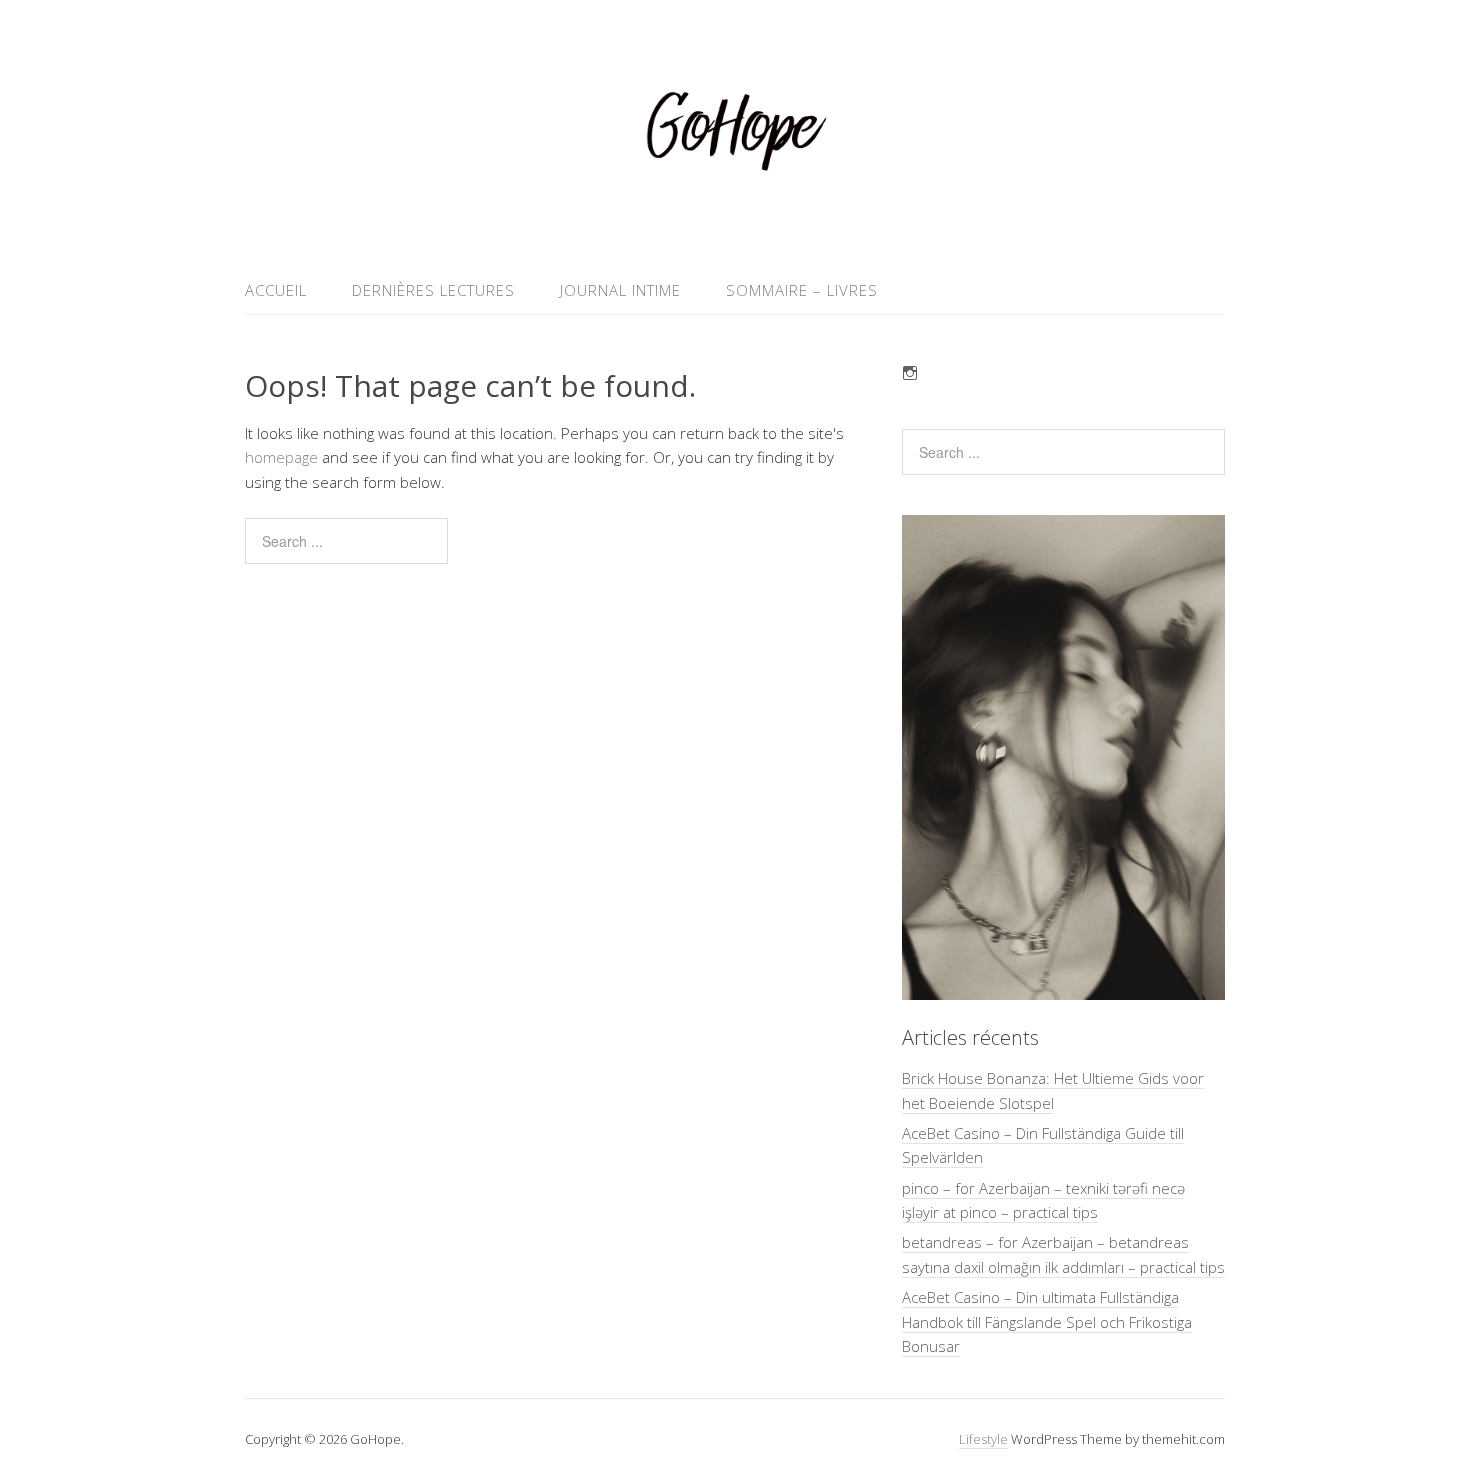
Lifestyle (983, 1439)
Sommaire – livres (802, 290)
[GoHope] (735, 218)
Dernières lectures (433, 290)
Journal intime (620, 290)
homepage (281, 457)
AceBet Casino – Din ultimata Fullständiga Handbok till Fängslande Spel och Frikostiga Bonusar (1047, 1321)
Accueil (276, 290)
